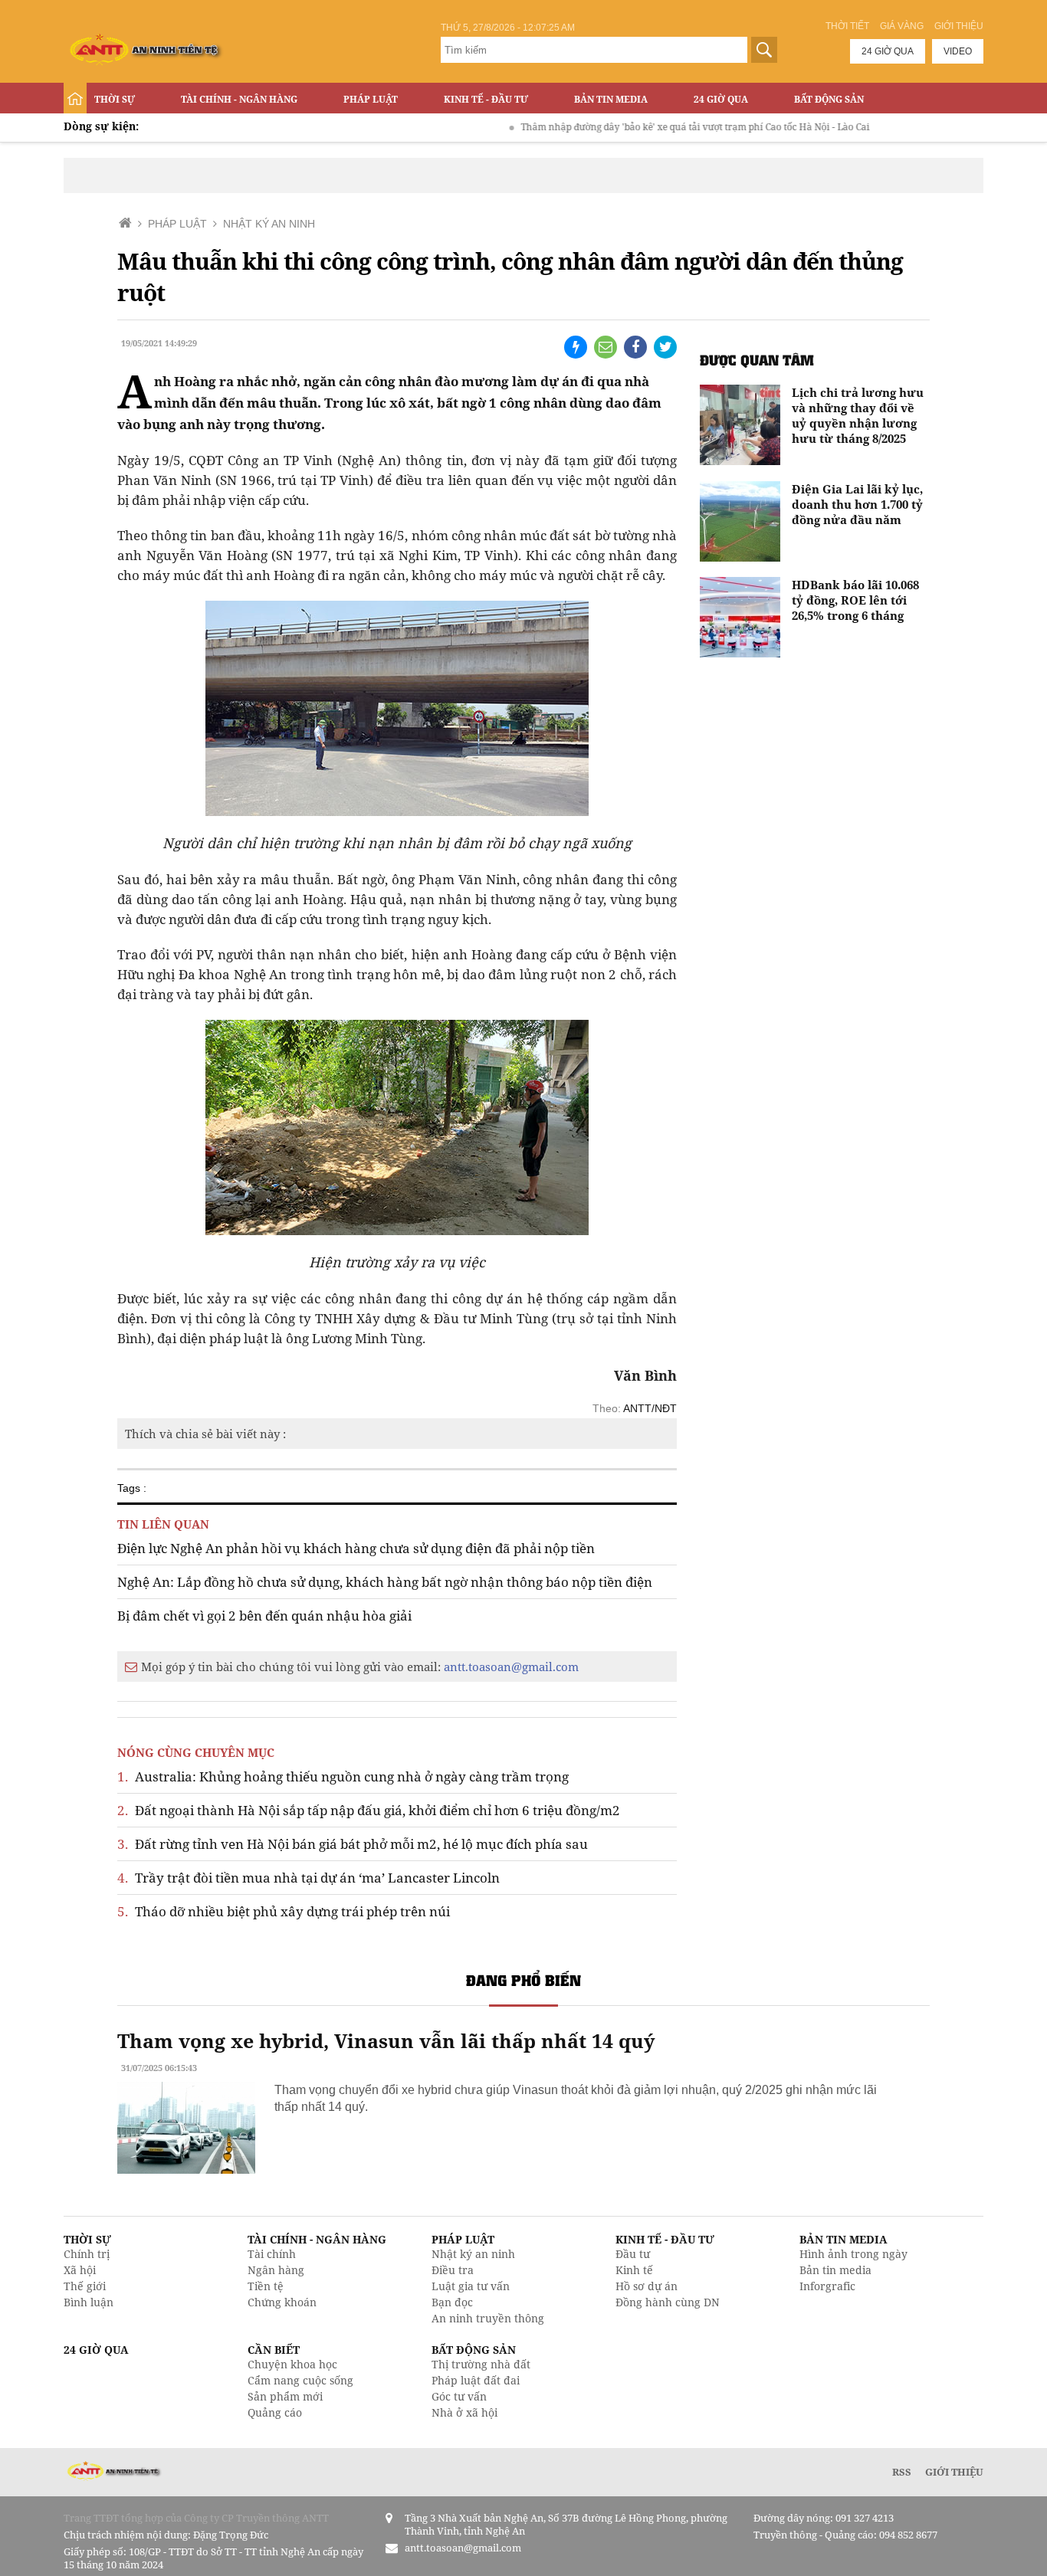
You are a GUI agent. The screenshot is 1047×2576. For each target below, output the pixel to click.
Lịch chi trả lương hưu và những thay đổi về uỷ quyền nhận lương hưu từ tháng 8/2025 (858, 415)
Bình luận (89, 2302)
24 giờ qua (888, 51)
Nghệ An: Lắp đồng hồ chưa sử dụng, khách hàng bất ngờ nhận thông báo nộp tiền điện (385, 1582)
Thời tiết (847, 26)
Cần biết (274, 2350)
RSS (902, 2472)
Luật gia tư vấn (471, 2286)
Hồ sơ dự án (647, 2286)
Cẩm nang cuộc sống (300, 2380)
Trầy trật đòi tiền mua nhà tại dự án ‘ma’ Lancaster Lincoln (309, 1878)
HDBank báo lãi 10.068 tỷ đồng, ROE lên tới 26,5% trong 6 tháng (855, 600)
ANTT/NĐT (650, 1408)
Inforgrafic (827, 2286)
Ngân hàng (276, 2270)
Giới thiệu (959, 26)
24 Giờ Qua (721, 99)
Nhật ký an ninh (473, 2254)
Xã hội (80, 2270)
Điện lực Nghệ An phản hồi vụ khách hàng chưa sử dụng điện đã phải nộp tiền (356, 1548)
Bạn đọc (452, 2302)
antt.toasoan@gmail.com (511, 1667)
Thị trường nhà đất (481, 2364)
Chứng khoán (282, 2302)
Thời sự (115, 99)
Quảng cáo (275, 2412)
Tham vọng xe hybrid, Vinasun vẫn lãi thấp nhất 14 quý (386, 2040)
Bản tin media (835, 2270)
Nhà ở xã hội (464, 2412)
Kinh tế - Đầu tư (486, 99)
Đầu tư (633, 2254)
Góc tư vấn (459, 2396)
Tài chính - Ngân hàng (239, 99)
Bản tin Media (611, 99)
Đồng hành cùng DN (668, 2302)
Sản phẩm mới (285, 2396)
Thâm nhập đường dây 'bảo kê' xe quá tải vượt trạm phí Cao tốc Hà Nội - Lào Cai (652, 127)
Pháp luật (371, 99)
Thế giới (85, 2286)
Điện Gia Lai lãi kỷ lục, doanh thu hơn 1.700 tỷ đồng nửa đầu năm (857, 504)
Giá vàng (902, 26)
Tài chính (272, 2254)
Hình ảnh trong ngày (853, 2254)
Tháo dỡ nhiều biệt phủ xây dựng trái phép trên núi (284, 1911)
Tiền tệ (266, 2286)
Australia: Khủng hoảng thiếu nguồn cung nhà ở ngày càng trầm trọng (343, 1776)
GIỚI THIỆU (954, 2472)
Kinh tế (634, 2270)
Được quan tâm (757, 360)
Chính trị (87, 2254)
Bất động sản (829, 99)
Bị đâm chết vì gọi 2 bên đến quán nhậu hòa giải (264, 1616)
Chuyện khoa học (292, 2364)
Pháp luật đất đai (476, 2380)
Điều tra (453, 2270)
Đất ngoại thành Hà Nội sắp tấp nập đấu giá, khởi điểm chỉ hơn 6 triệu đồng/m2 (369, 1810)
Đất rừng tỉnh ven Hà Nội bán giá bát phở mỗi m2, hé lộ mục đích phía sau (353, 1844)
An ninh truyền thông (488, 2318)
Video (958, 51)
